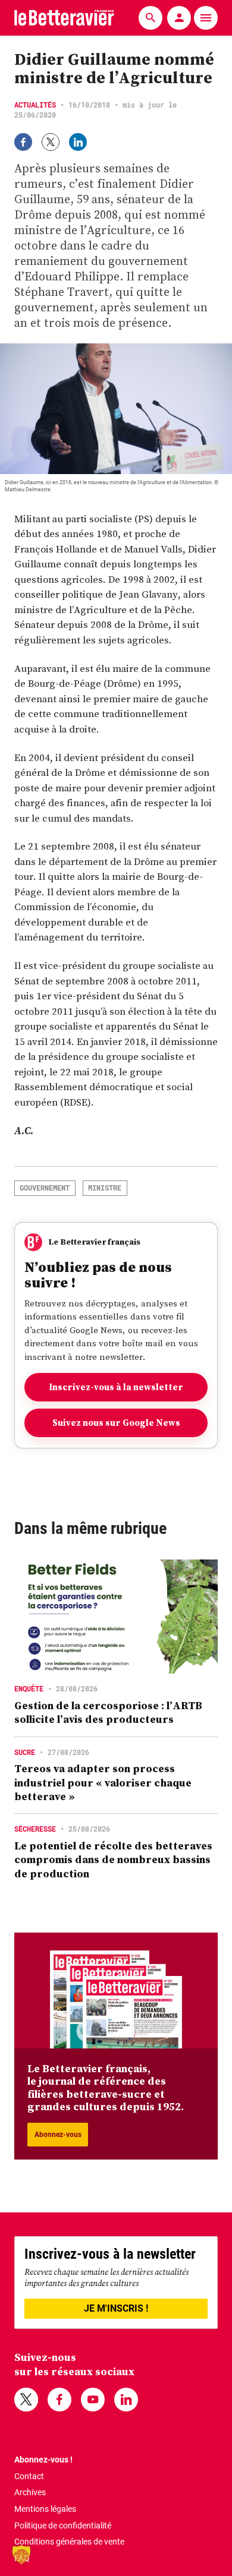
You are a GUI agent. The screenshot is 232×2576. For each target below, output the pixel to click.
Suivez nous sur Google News (116, 1423)
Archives (30, 2492)
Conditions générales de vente (69, 2542)
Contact (29, 2476)
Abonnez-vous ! (43, 2460)
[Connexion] (179, 18)
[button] (21, 2555)
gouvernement (45, 1188)
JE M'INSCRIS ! (116, 2308)
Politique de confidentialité (63, 2526)
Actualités (35, 105)
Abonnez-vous (58, 2135)
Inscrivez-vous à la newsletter (116, 1387)
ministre (105, 1188)
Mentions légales (45, 2509)
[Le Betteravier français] (64, 18)
